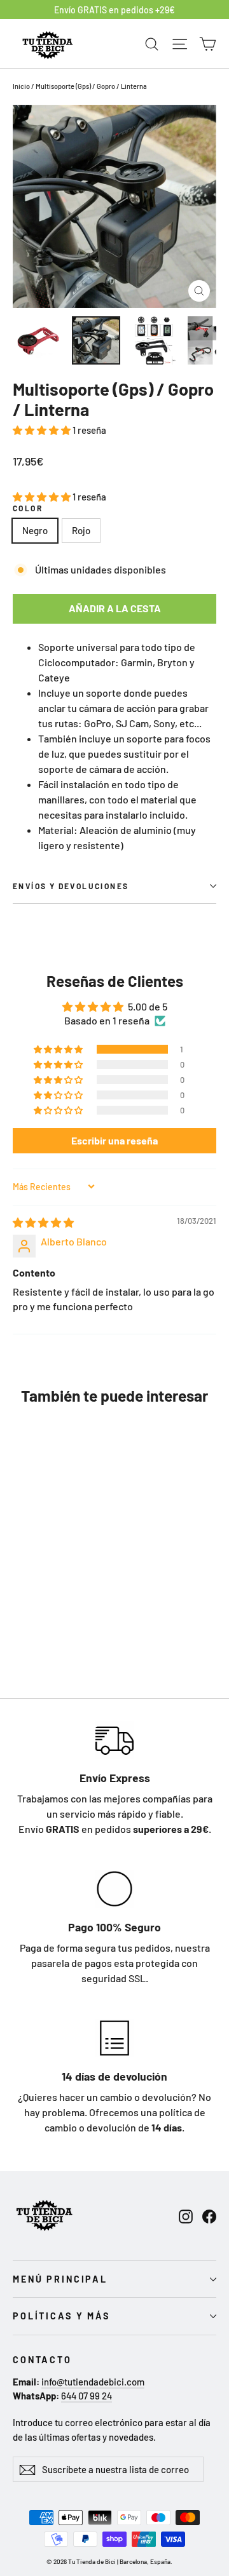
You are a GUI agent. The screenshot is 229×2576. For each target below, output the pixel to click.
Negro (35, 530)
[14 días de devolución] (114, 2038)
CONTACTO (42, 2360)
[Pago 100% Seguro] (114, 1889)
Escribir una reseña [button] (114, 1140)
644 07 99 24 (87, 2396)
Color (28, 508)
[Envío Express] (114, 1740)
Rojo (81, 530)
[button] (43, 430)
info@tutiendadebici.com (93, 2382)
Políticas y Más (61, 2316)
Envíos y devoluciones (71, 886)
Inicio (21, 86)
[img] (43, 1222)
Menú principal (60, 2279)
